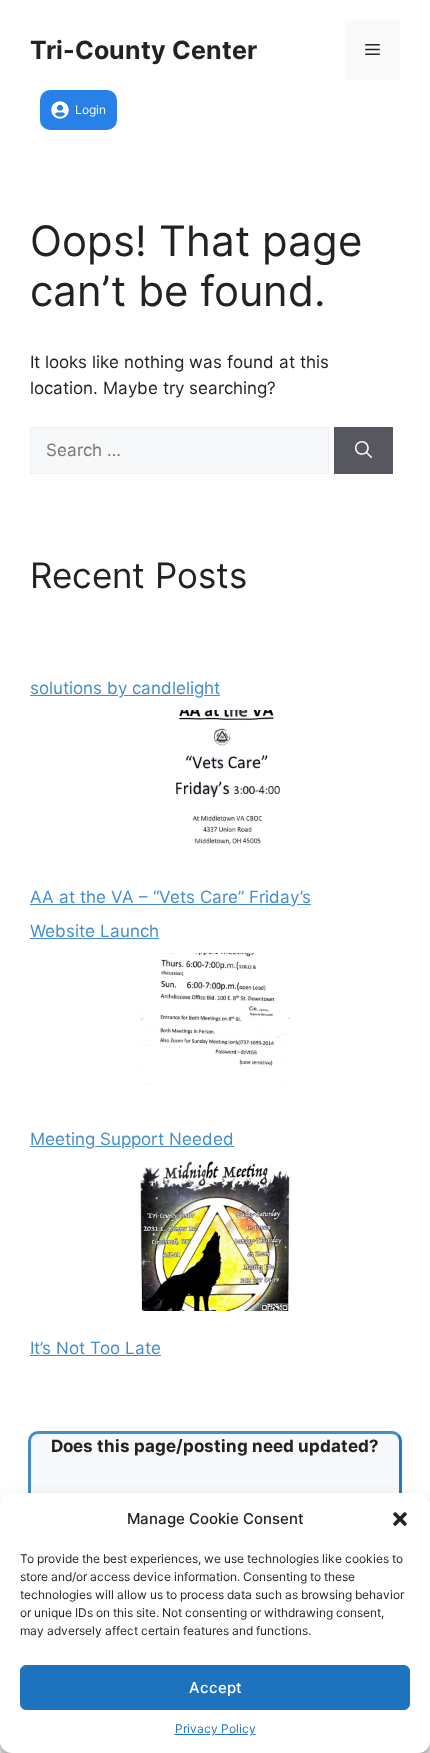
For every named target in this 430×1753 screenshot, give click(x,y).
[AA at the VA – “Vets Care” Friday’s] (215, 789)
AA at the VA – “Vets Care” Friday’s (170, 897)
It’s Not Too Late (95, 1348)
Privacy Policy (215, 1728)
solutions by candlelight (125, 688)
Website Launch (94, 931)
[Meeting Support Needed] (215, 1032)
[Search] (363, 451)
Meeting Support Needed (132, 1139)
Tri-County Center (143, 50)
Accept (215, 1687)
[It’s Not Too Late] (215, 1240)
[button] (400, 1519)
